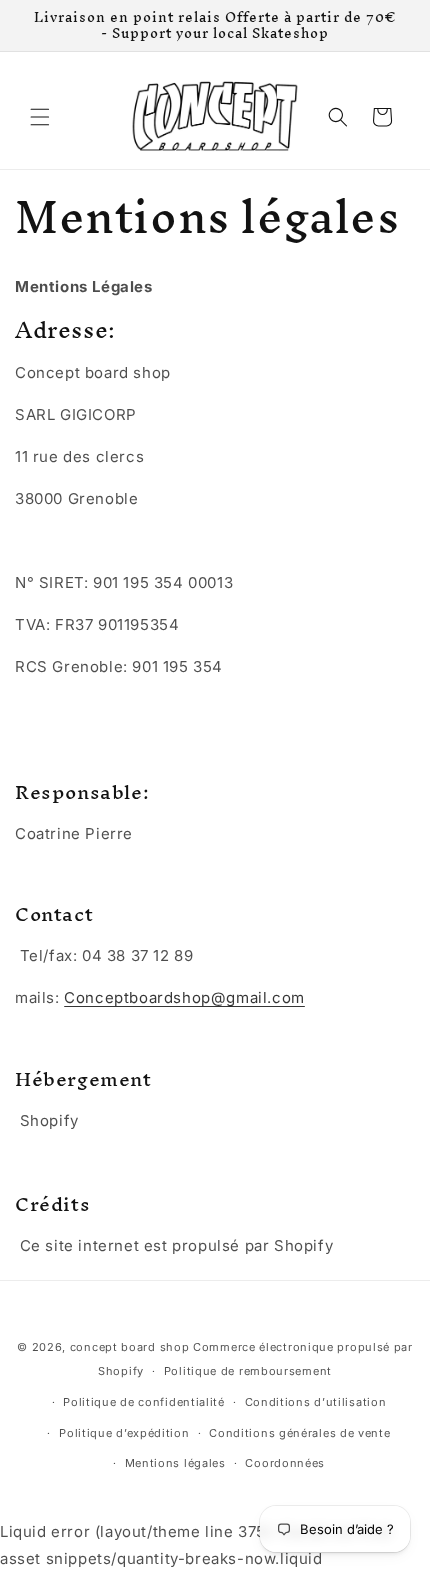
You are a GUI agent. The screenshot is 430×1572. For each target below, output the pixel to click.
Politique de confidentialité (144, 1402)
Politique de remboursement (248, 1371)
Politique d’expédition (124, 1433)
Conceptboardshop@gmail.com (184, 997)
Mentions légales (175, 1463)
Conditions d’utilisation (316, 1402)
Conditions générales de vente (299, 1433)
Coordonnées (285, 1463)
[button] (40, 117)
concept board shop (130, 1347)
